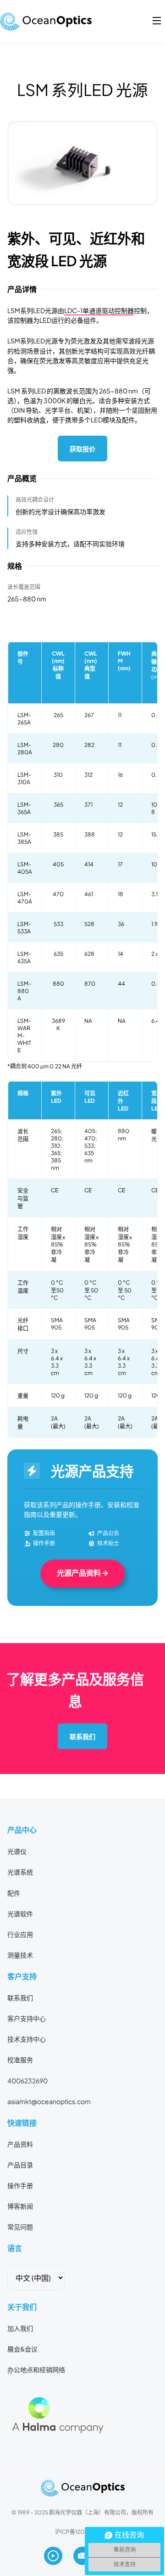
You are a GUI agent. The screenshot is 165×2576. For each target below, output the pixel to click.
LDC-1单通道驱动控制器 (99, 310)
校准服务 (20, 2060)
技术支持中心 (27, 2039)
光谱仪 (17, 1851)
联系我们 (82, 1736)
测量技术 (20, 1955)
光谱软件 (20, 1914)
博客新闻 (20, 2206)
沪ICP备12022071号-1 (82, 2531)
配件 (14, 1893)
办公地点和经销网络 (36, 2369)
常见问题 (20, 2227)
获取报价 (82, 449)
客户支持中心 (27, 2018)
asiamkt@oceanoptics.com (49, 2101)
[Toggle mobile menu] (157, 21)
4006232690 (27, 2081)
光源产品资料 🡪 (82, 1573)
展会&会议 (22, 2349)
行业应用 (20, 1934)
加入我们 (20, 2328)
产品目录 (20, 2165)
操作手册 (20, 2185)
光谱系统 (20, 1872)
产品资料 (20, 2144)
